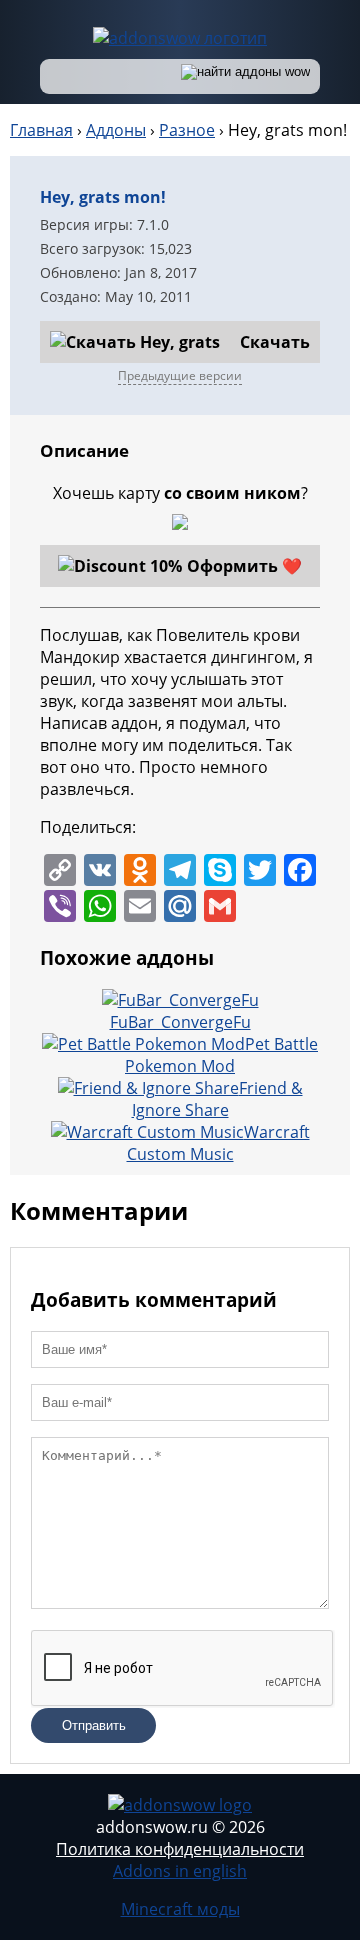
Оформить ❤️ (244, 566)
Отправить (94, 1725)
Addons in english (180, 1871)
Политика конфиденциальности (180, 1849)
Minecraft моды (180, 1909)
